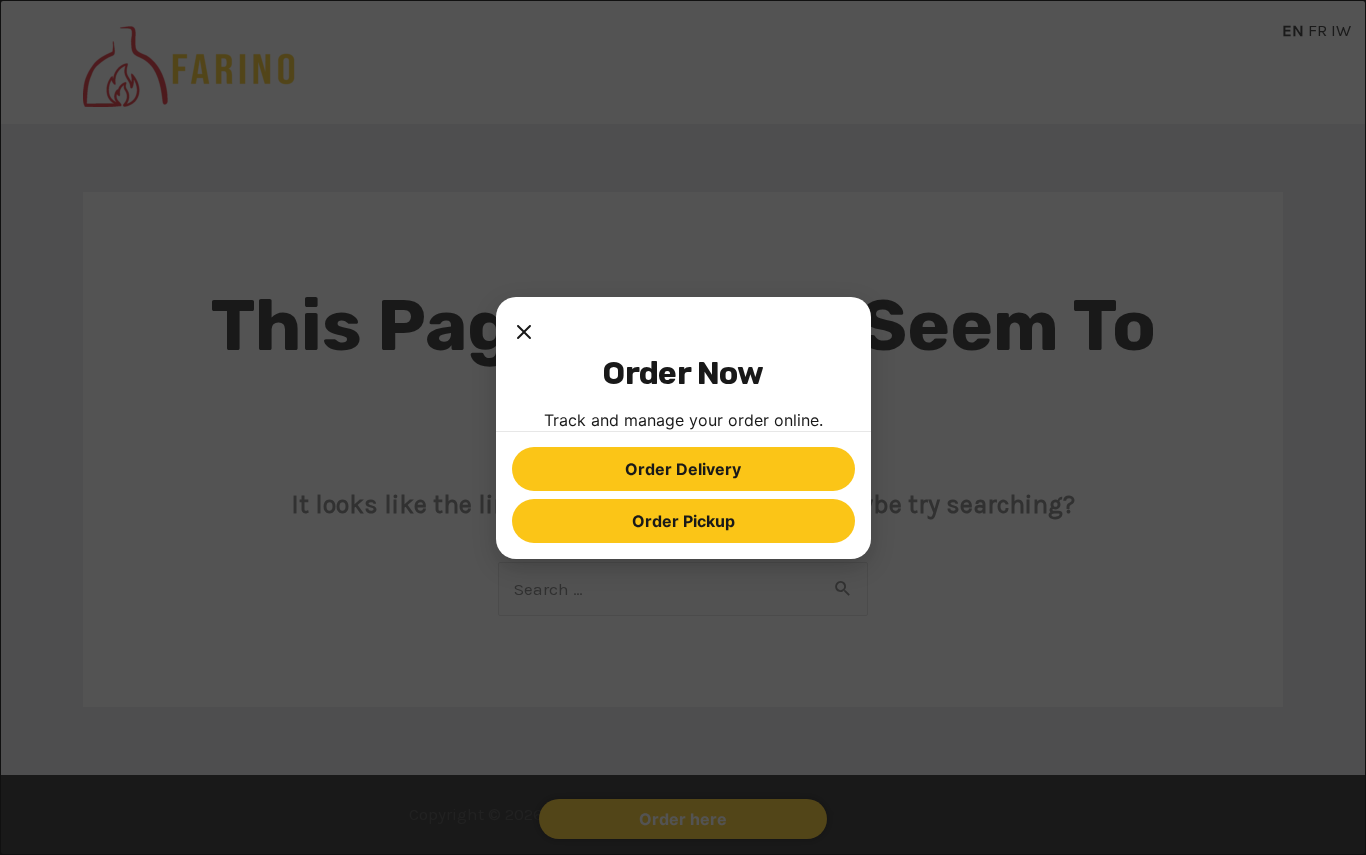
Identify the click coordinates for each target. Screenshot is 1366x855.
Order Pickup (683, 521)
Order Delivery (683, 469)
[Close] (524, 333)
